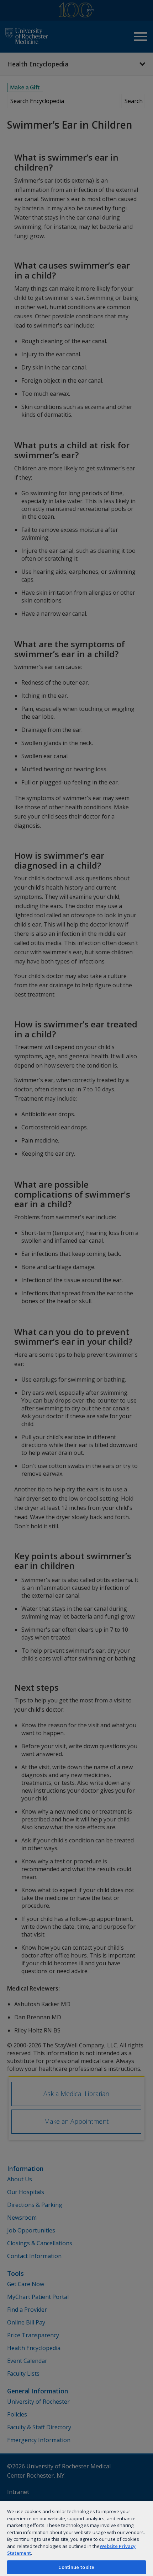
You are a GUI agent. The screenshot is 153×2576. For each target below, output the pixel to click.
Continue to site (76, 2567)
